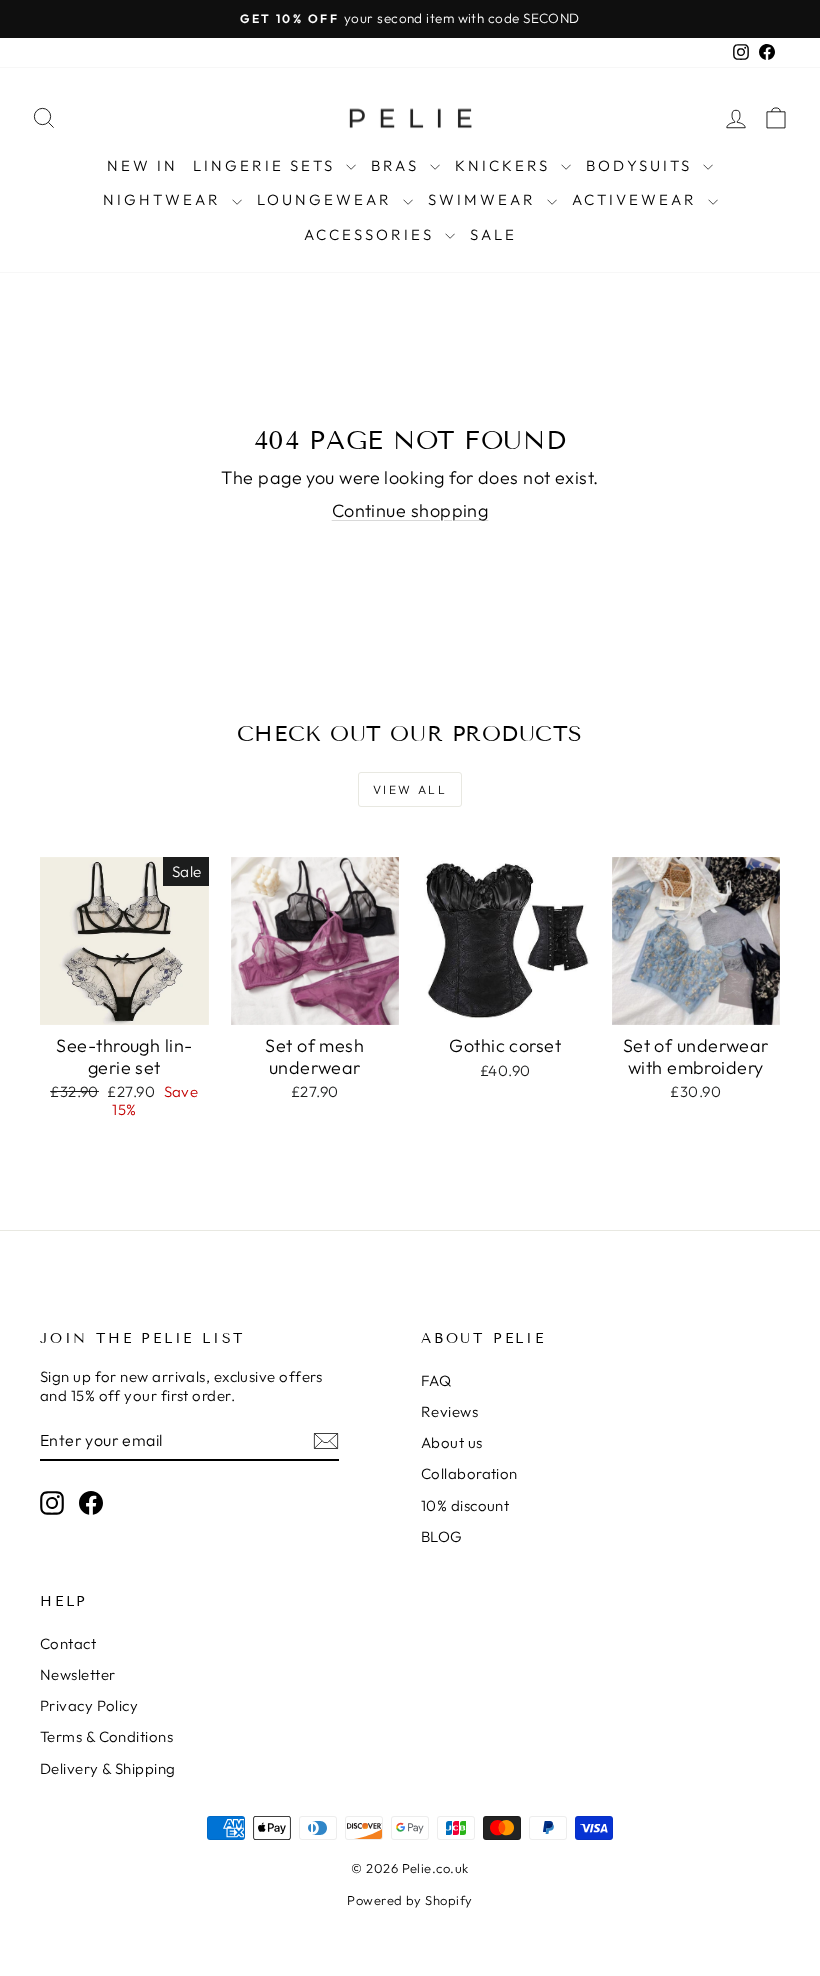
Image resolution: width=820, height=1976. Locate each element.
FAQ (436, 1380)
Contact (68, 1643)
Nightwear (165, 199)
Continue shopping (410, 510)
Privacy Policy (89, 1705)
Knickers (505, 165)
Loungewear (327, 199)
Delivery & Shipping (108, 1768)
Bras (398, 165)
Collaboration (469, 1473)
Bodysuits (642, 165)
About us (452, 1442)
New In (142, 165)
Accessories (372, 234)
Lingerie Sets (267, 165)
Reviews (449, 1411)
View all (410, 789)
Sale (493, 234)
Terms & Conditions (106, 1736)
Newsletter (78, 1674)
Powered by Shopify (409, 1900)
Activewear (637, 199)
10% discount (465, 1505)
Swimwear (485, 199)
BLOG (442, 1536)
